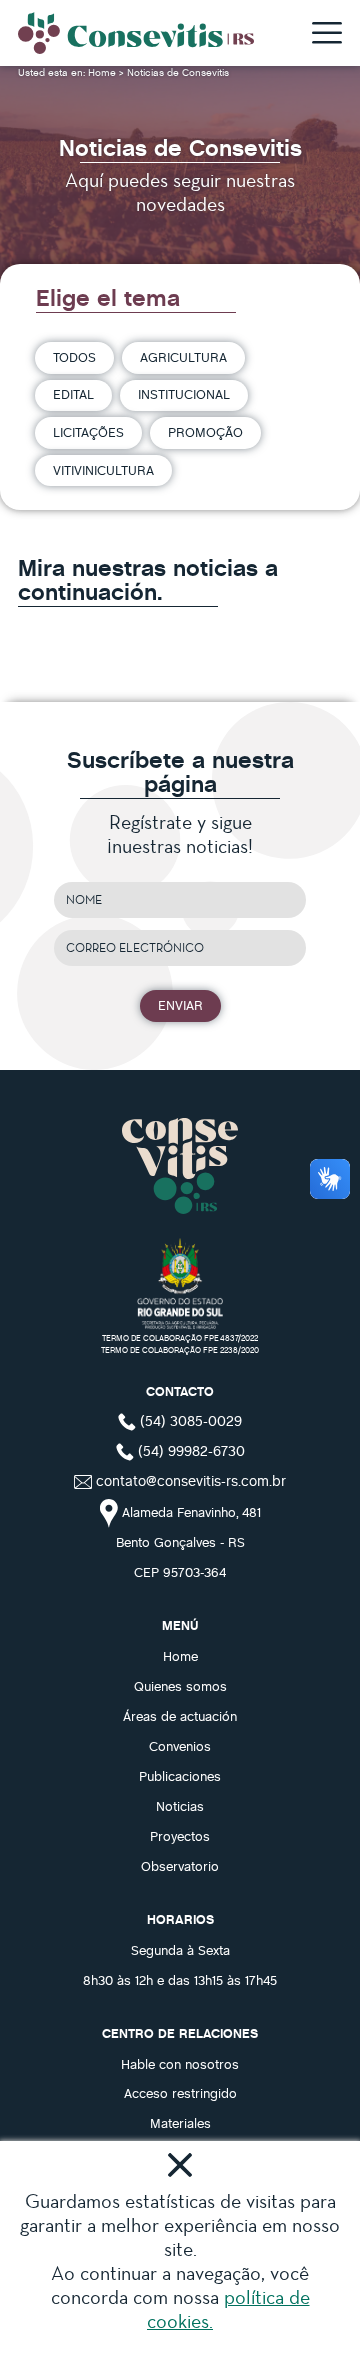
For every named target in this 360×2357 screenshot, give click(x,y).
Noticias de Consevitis (178, 72)
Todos (74, 357)
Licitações (88, 432)
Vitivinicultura (103, 470)
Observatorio (180, 1866)
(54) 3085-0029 (189, 1420)
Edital (73, 394)
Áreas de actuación (180, 1716)
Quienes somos (180, 1686)
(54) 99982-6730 (189, 1450)
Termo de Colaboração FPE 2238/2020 (180, 1349)
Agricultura (183, 357)
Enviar (180, 1005)
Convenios (180, 1746)
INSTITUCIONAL (184, 394)
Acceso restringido (180, 2093)
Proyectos (180, 1836)
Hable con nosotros (180, 2064)
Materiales (180, 2123)
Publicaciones (180, 1776)
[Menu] (327, 34)
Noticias (180, 1806)
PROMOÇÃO (205, 432)
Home (103, 72)
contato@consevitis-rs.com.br (191, 1480)
